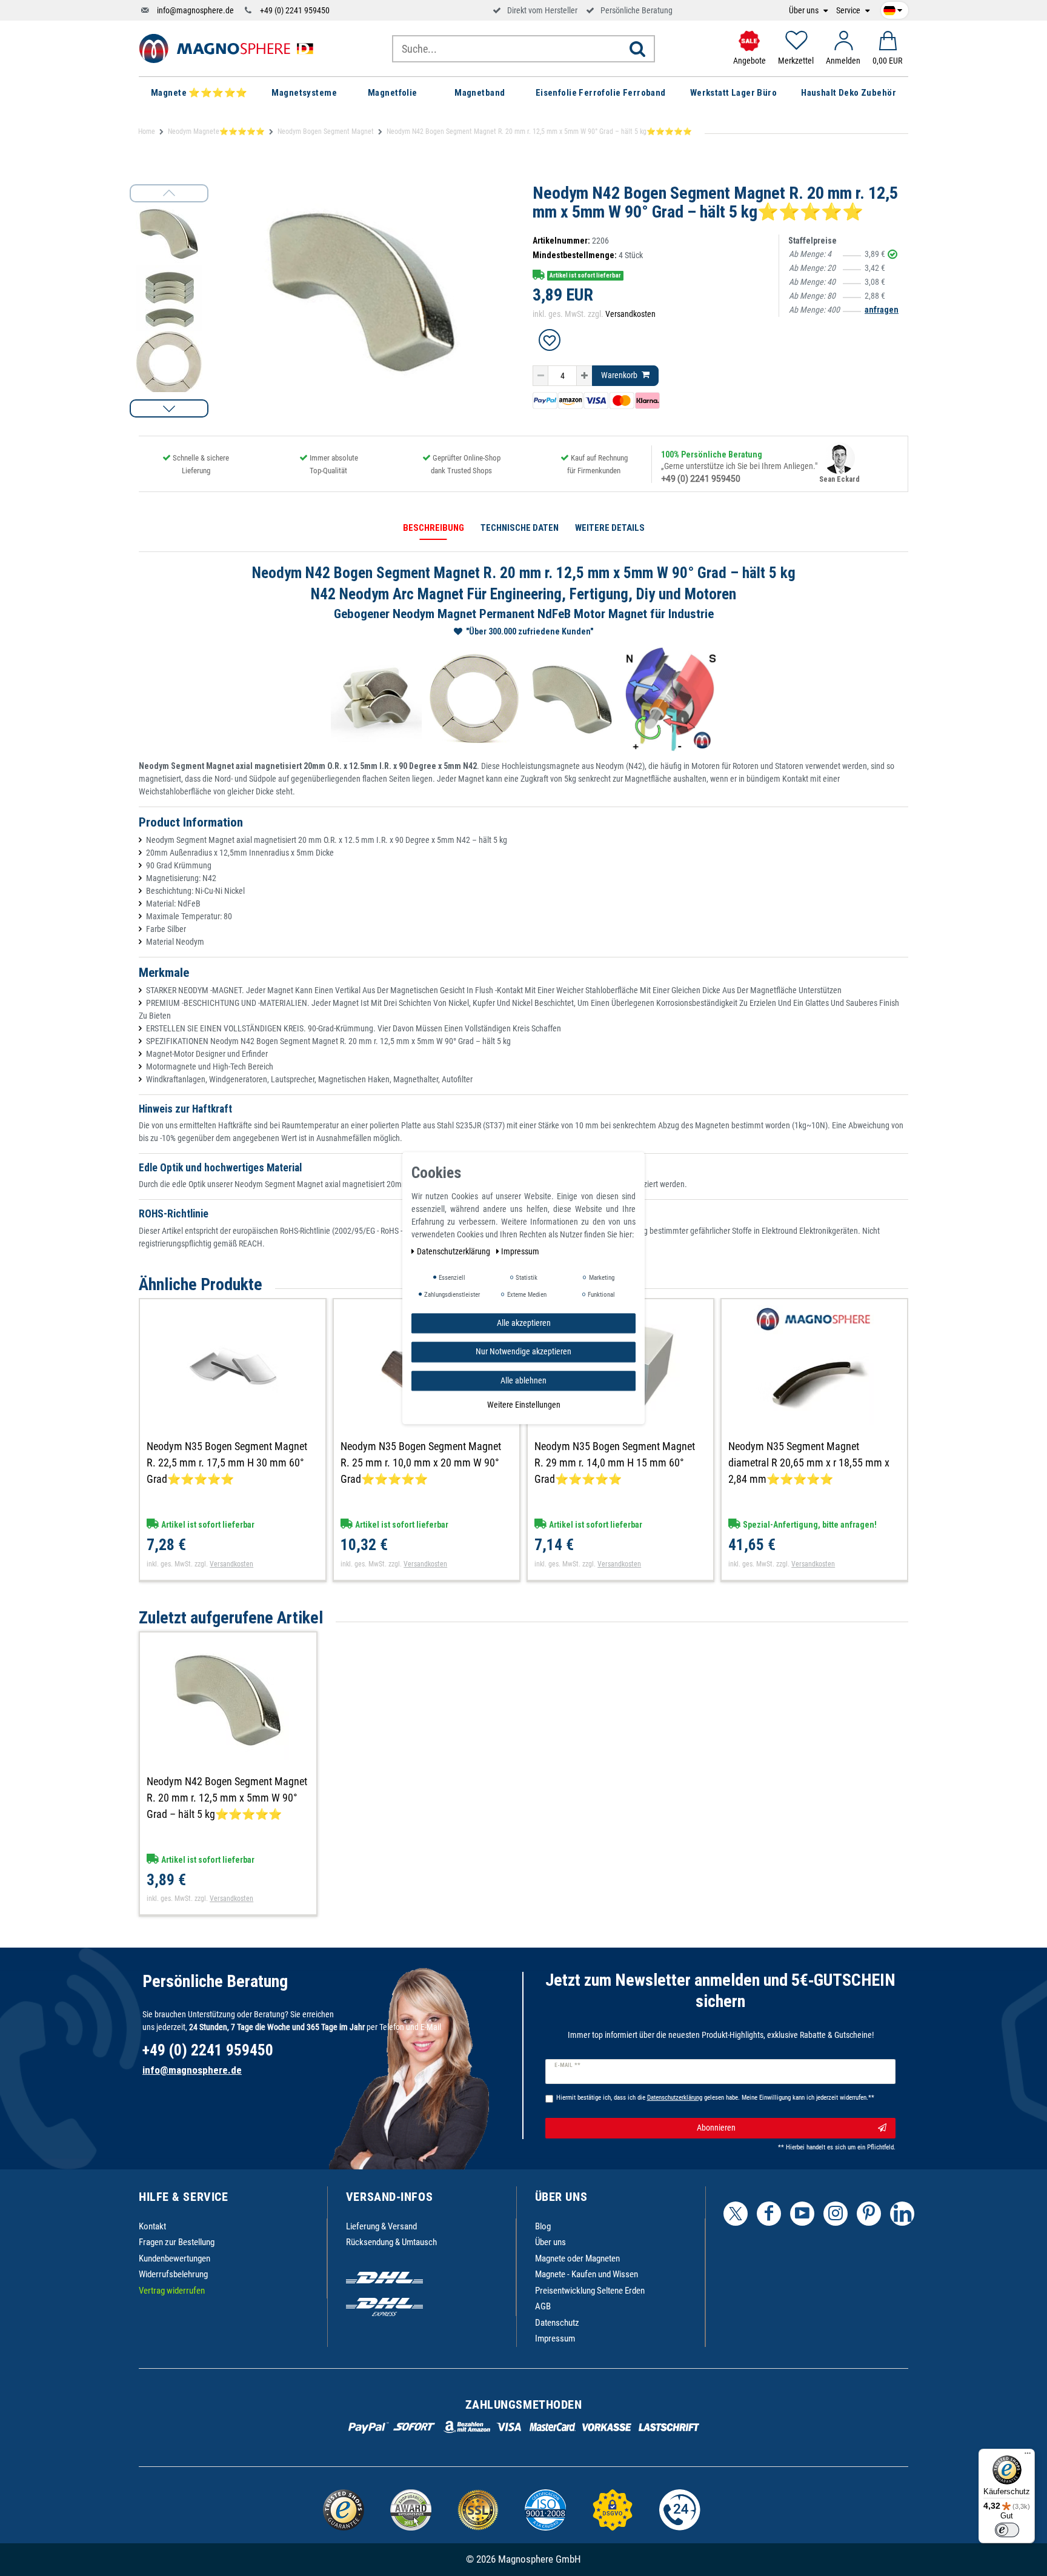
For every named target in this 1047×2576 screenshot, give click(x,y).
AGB (543, 2306)
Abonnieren (716, 2128)
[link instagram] (836, 2214)
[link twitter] (736, 2214)
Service (849, 11)
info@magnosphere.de (195, 10)
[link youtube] (802, 2214)
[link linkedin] (902, 2214)
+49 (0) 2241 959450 (295, 10)
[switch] (1007, 2530)
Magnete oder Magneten (577, 2258)
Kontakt (152, 2226)
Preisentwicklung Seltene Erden (590, 2291)
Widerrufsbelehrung (173, 2274)
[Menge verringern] (540, 376)
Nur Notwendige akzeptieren (523, 1351)
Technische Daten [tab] (520, 528)
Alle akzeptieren (524, 1323)
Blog (543, 2226)
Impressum (555, 2338)
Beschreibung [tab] (434, 528)
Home (147, 131)
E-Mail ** (567, 2065)
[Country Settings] (893, 8)
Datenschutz (557, 2323)
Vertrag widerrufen (172, 2291)
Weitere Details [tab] (610, 528)
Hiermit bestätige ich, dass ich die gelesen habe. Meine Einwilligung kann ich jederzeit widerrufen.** (715, 2098)
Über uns (805, 11)
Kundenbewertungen (174, 2258)
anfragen (882, 310)
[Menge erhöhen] (584, 376)
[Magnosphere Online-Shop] (230, 48)
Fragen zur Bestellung (177, 2242)
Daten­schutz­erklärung (454, 1251)
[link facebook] (769, 2214)
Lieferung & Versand (381, 2226)
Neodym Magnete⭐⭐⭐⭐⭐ (216, 131)
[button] (169, 408)
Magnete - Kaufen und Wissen (587, 2274)
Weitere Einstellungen (524, 1405)
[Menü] (1028, 2456)
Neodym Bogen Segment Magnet (326, 131)
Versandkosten (630, 314)
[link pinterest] (869, 2214)
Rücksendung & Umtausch (391, 2242)
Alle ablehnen (523, 1380)
